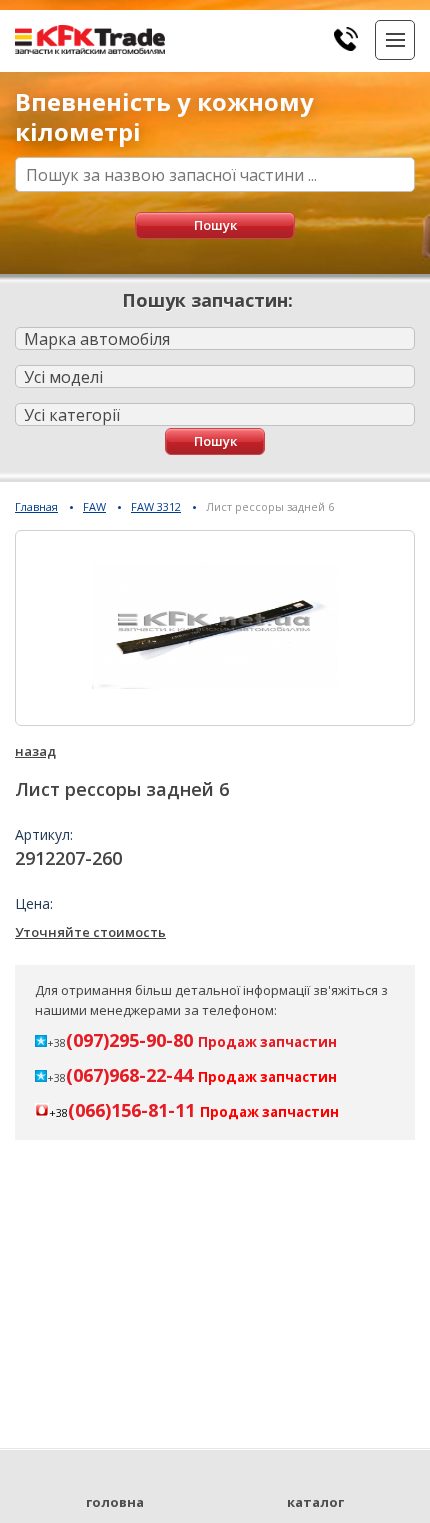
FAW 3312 (156, 506)
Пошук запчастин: (207, 300)
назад (35, 751)
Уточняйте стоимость (90, 932)
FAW (94, 506)
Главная (36, 506)
